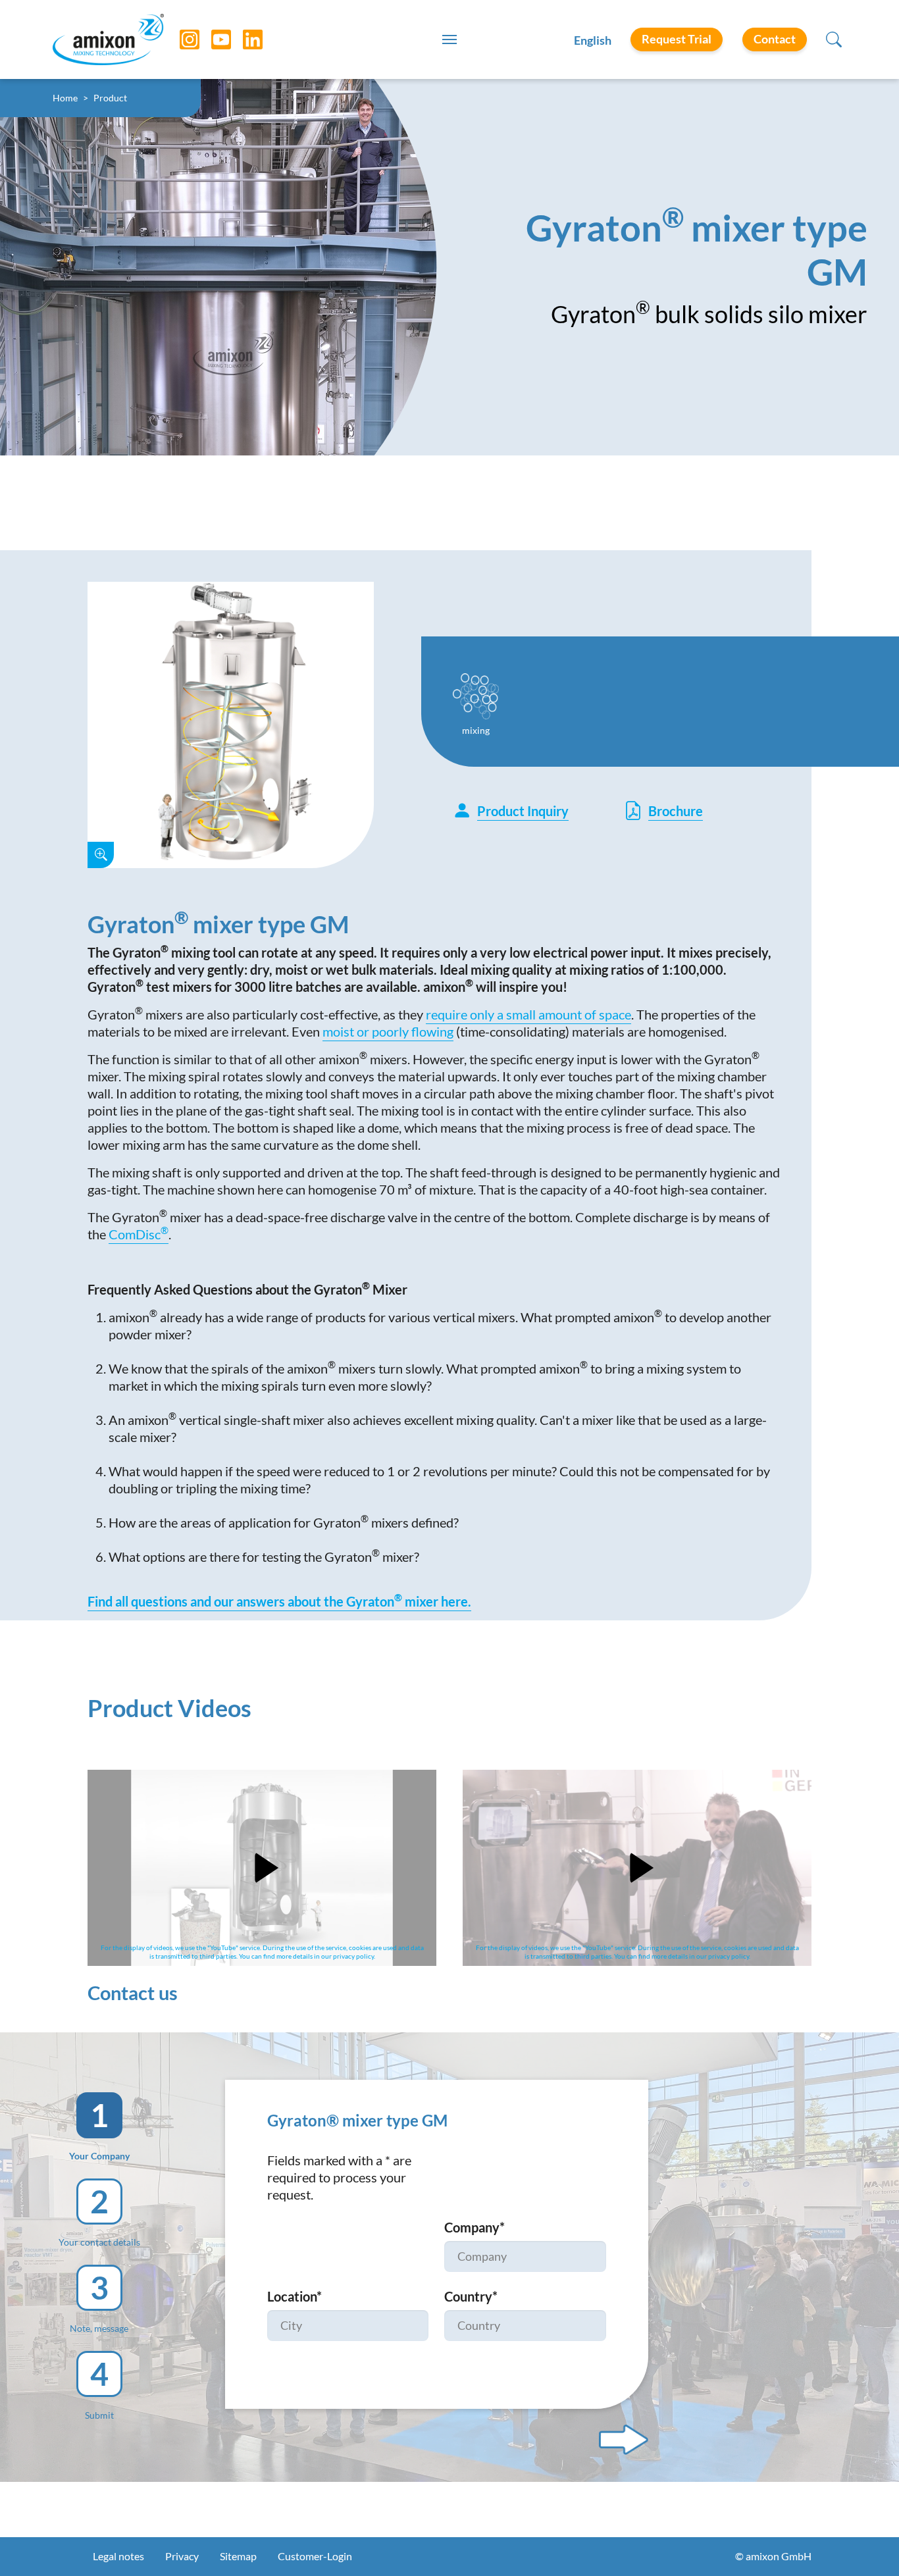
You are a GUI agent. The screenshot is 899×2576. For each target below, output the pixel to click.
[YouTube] (211, 39)
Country (471, 2296)
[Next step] (624, 2440)
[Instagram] (180, 39)
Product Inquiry (523, 811)
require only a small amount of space (528, 1014)
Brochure (676, 811)
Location (295, 2296)
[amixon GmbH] (108, 39)
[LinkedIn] (243, 39)
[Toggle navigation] (449, 39)
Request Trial (677, 39)
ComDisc (139, 1234)
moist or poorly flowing (388, 1031)
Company (475, 2227)
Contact (775, 39)
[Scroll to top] (866, 2543)
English (593, 40)
